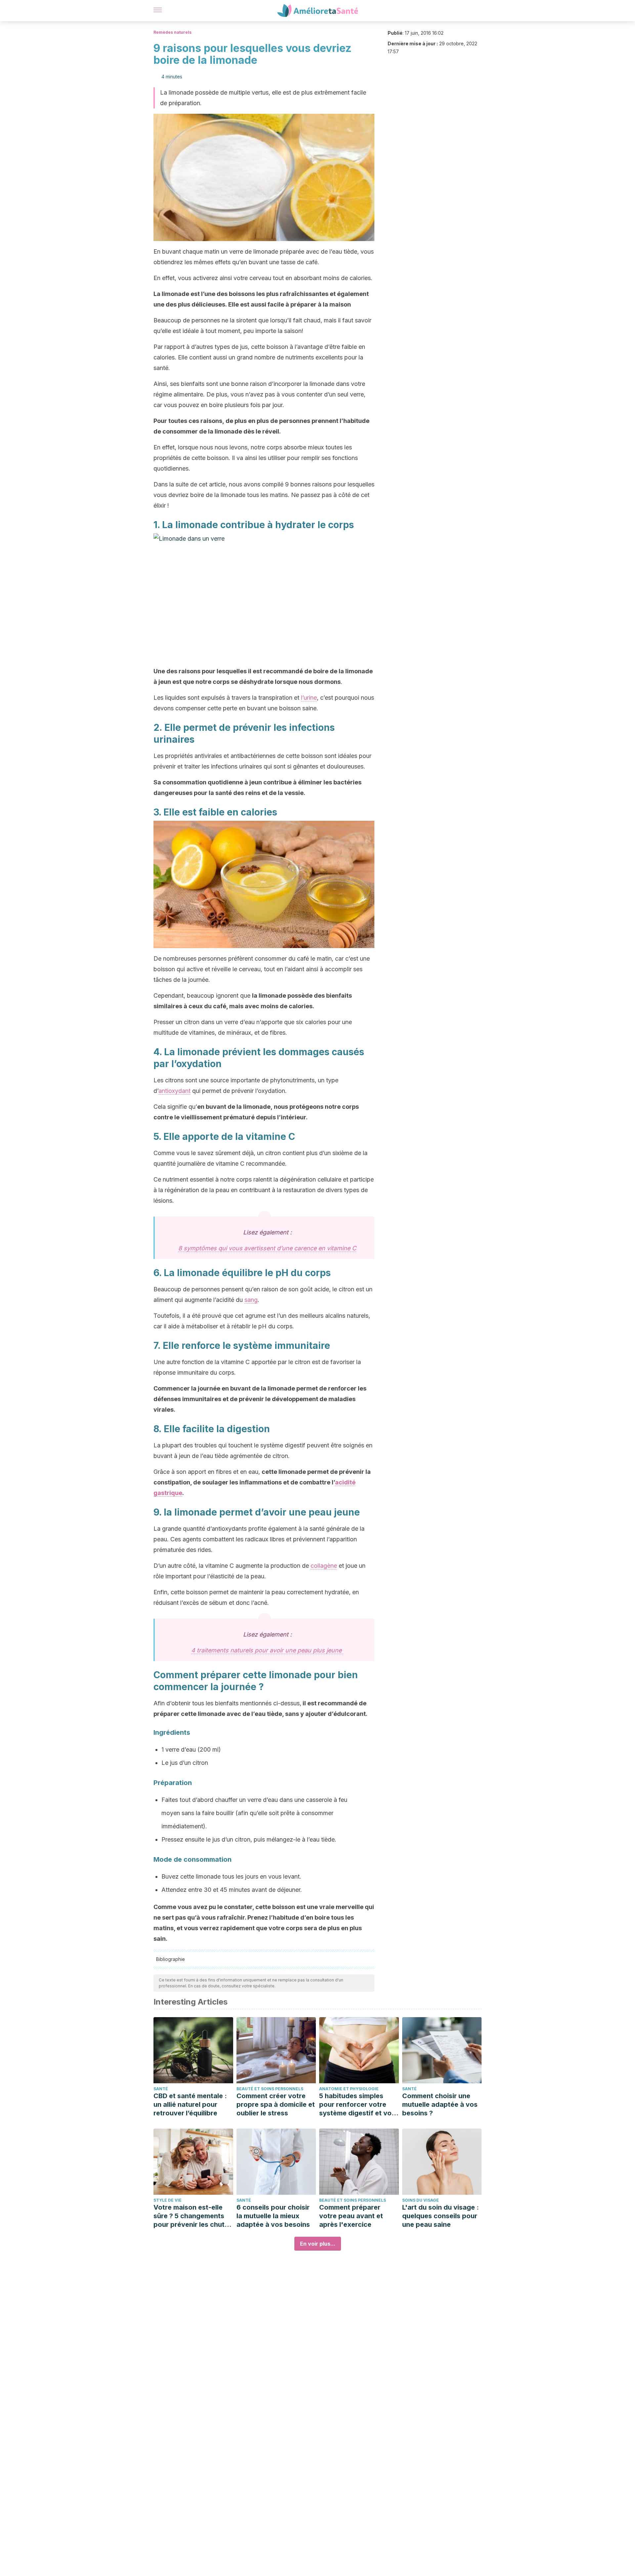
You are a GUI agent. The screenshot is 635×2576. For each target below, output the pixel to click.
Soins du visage (421, 2200)
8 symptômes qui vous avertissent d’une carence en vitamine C (267, 1248)
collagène (324, 1566)
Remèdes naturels (172, 32)
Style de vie (168, 2200)
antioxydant (174, 1091)
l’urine (309, 698)
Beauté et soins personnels (270, 2089)
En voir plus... (318, 2244)
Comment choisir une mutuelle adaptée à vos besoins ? (440, 2104)
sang (251, 1300)
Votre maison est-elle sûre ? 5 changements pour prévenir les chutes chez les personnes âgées (193, 2216)
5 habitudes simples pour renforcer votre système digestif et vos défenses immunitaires (357, 2105)
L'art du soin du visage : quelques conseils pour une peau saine (441, 2216)
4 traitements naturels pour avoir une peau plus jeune (267, 1650)
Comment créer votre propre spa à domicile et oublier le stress (276, 2104)
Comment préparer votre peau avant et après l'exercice (351, 2216)
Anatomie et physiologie (349, 2089)
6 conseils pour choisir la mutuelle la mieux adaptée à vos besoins (273, 2216)
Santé (161, 2089)
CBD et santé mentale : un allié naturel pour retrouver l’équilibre (190, 2104)
